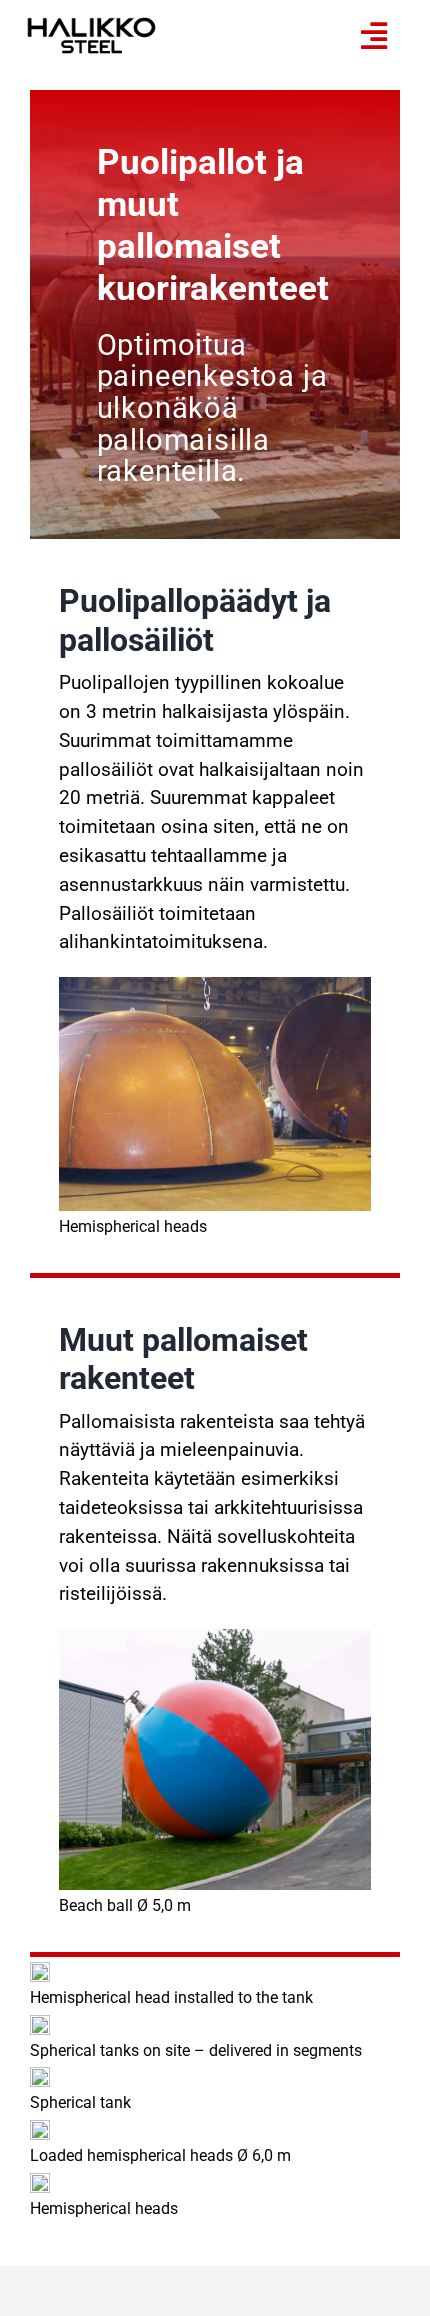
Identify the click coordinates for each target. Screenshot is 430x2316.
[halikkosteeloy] (91, 26)
